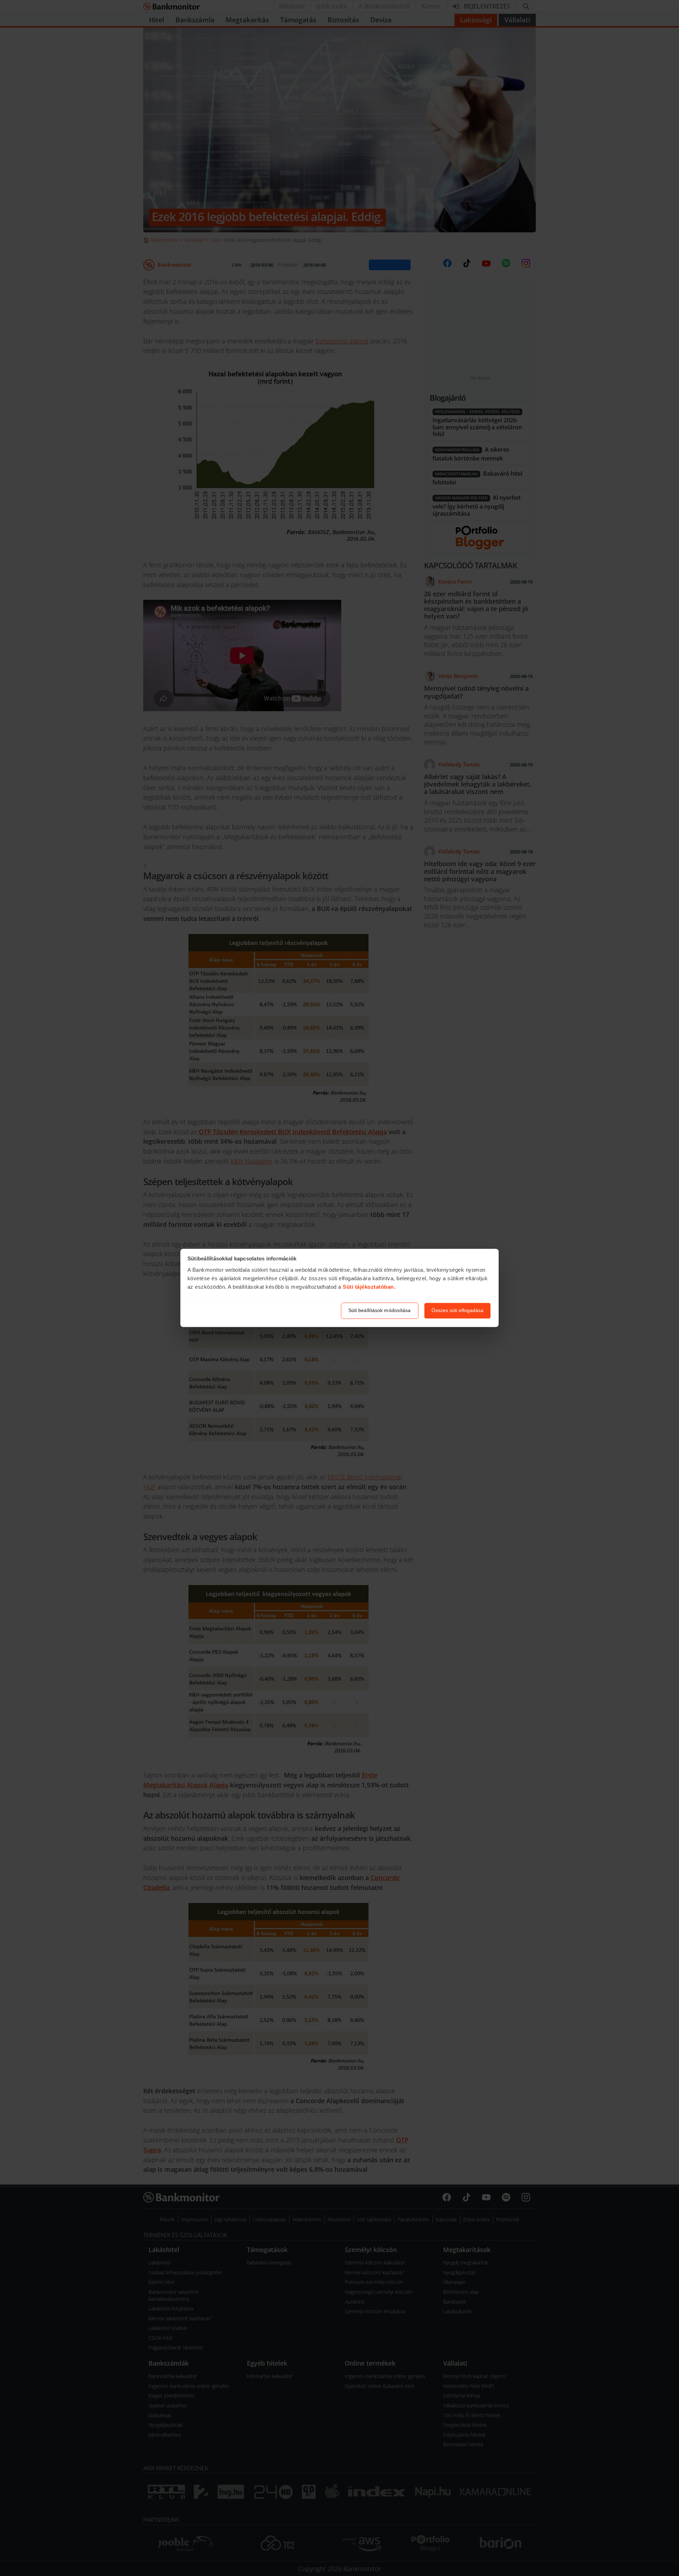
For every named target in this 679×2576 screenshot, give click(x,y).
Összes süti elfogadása (457, 1311)
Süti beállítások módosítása (380, 1311)
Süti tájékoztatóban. (369, 1287)
